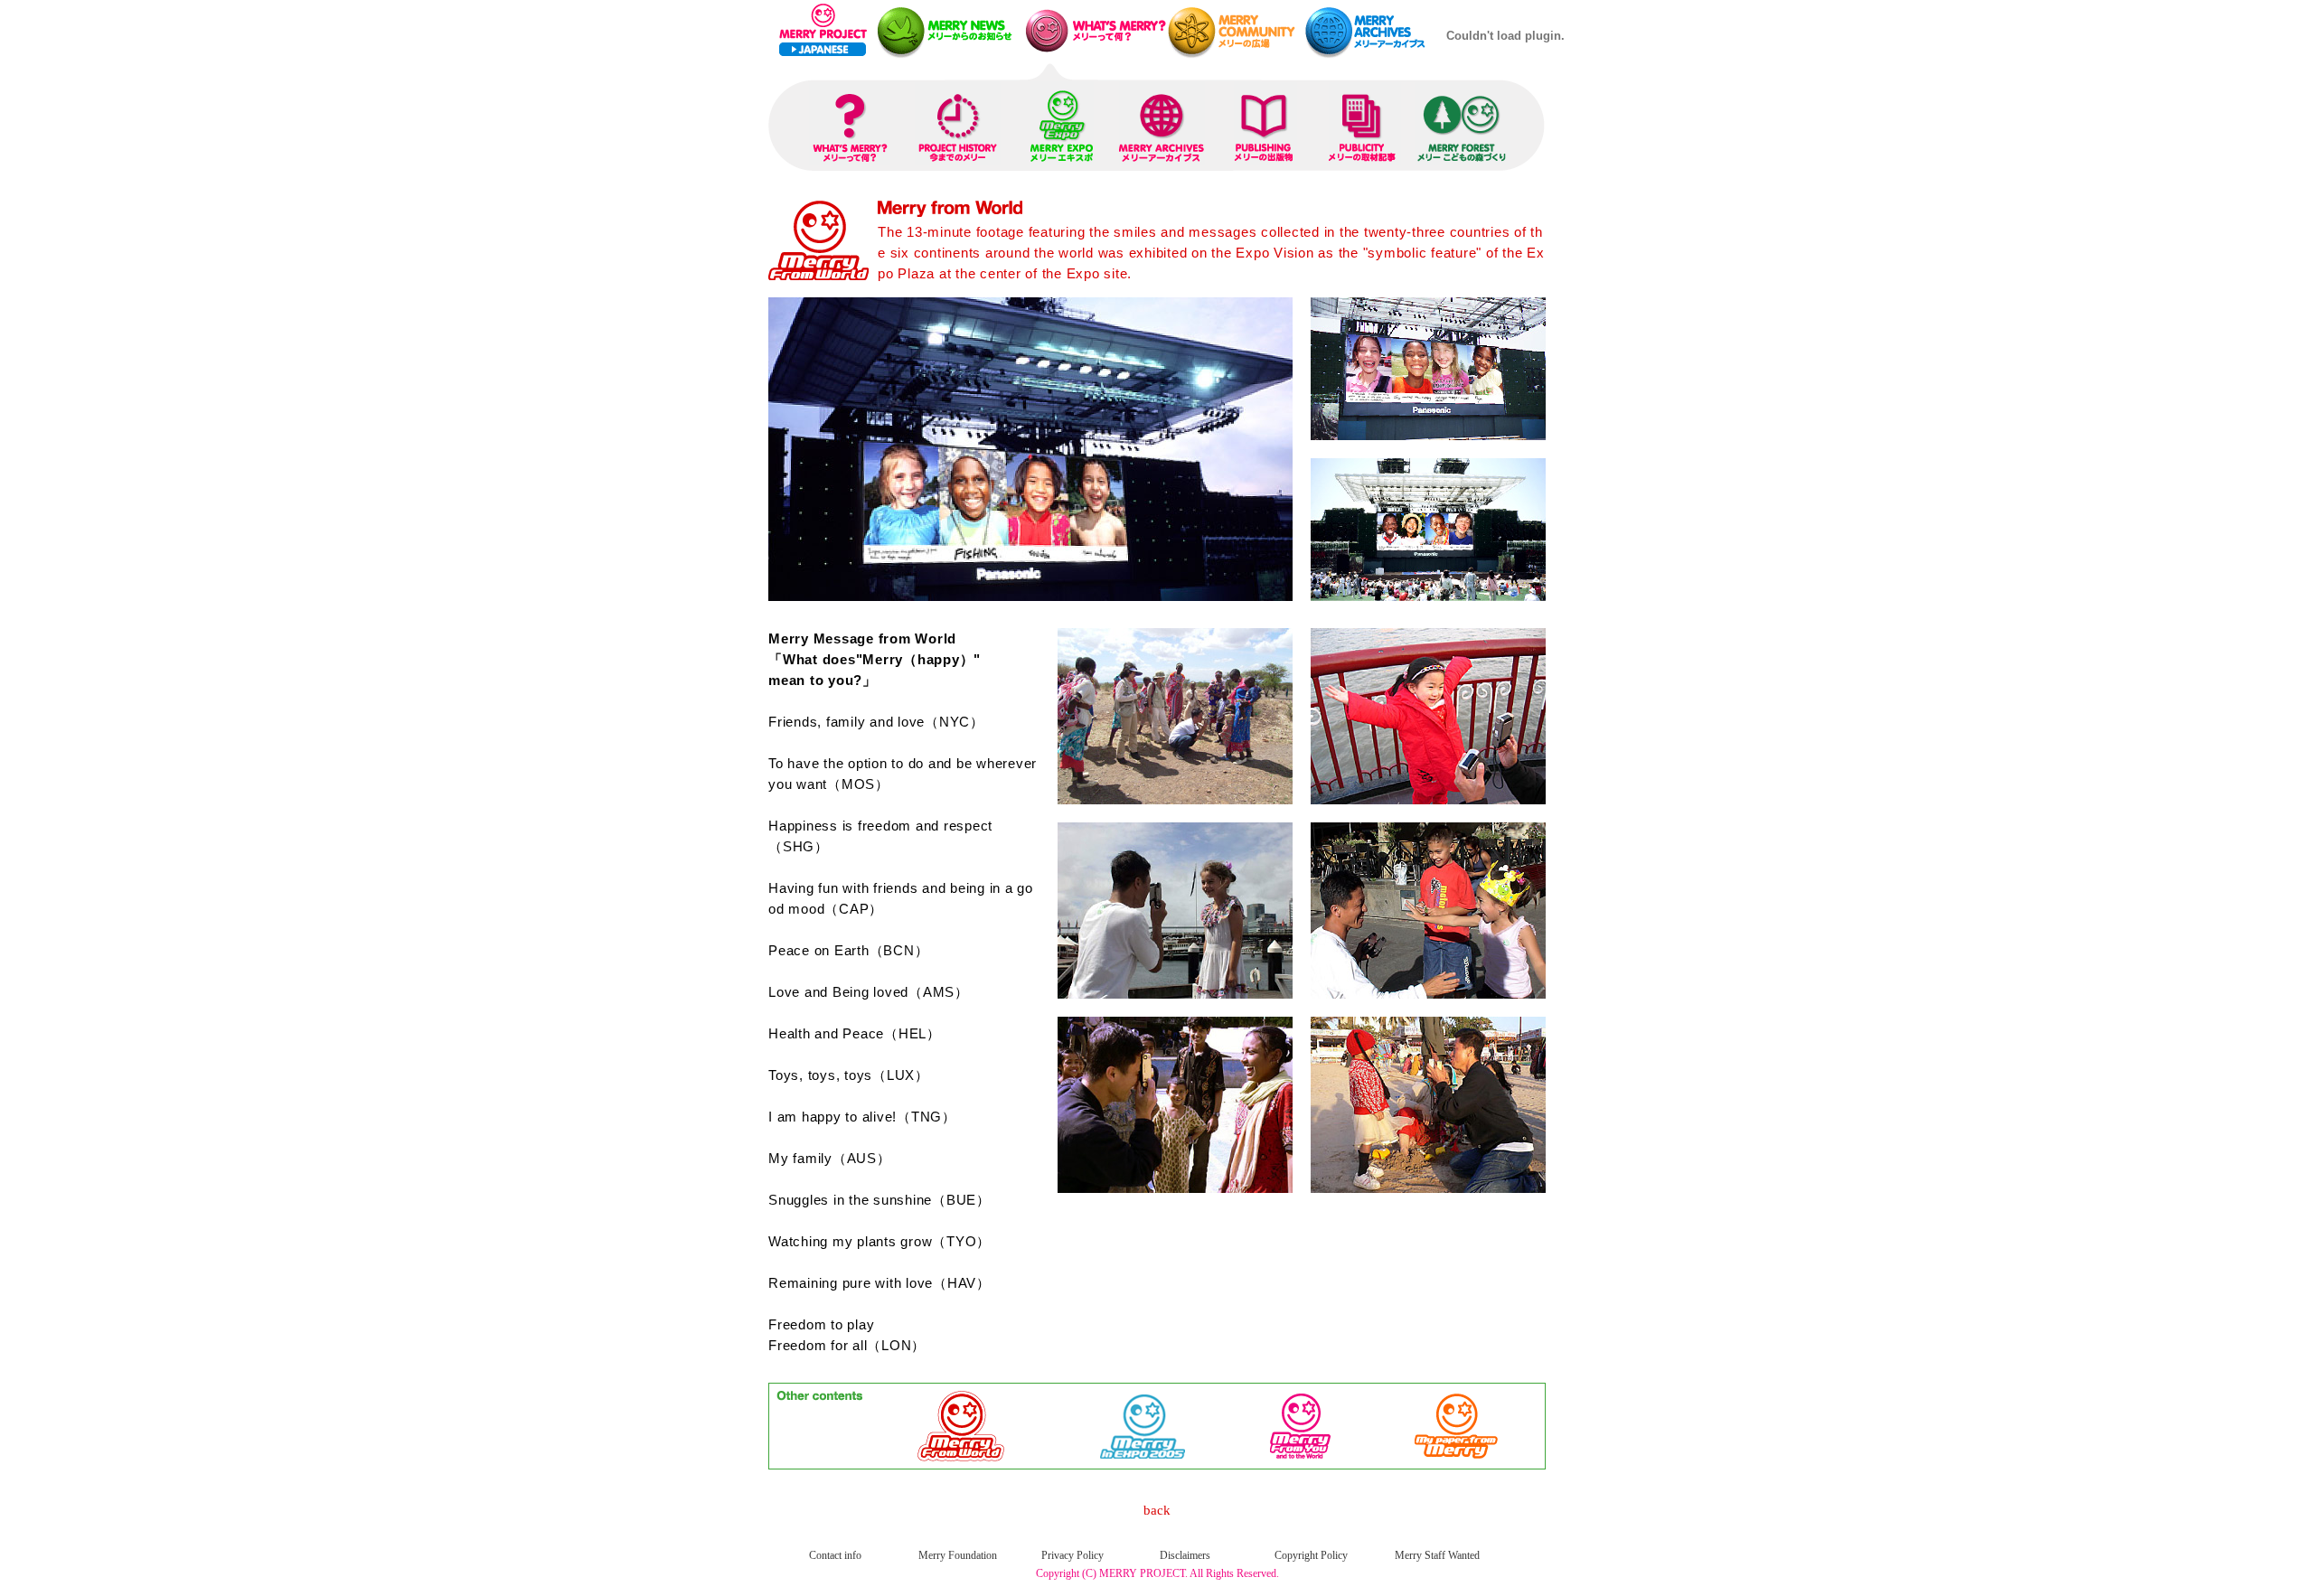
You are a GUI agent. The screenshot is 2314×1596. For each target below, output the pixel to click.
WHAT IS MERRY (850, 123)
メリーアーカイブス (1371, 31)
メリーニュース (947, 31)
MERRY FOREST (1462, 123)
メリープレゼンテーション (1092, 31)
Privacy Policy (1072, 1555)
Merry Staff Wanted (1437, 1555)
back (1157, 1510)
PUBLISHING (1265, 123)
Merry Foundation (958, 1555)
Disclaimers (1185, 1555)
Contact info (835, 1555)
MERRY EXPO (1062, 123)
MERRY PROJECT (821, 20)
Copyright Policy (1311, 1555)
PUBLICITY (1365, 123)
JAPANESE (823, 49)
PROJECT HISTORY (958, 123)
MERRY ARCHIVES (1162, 123)
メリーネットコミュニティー (1236, 31)
